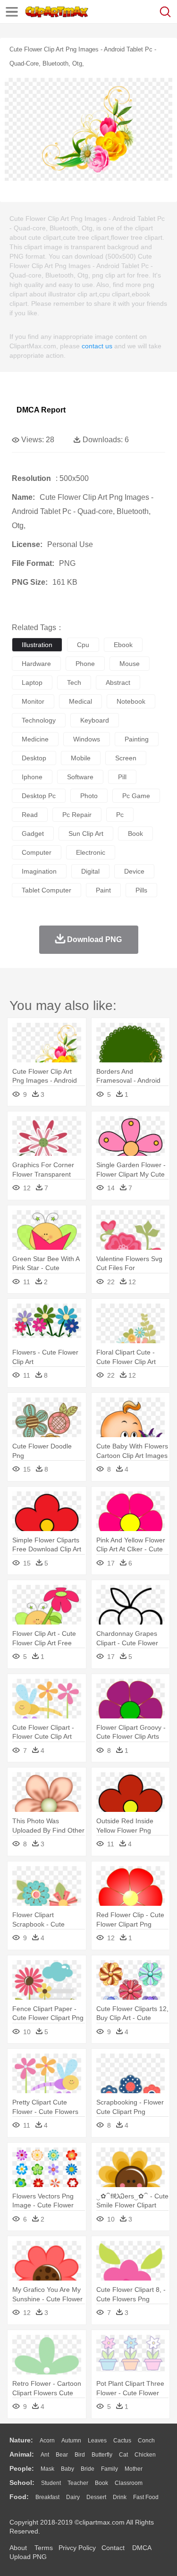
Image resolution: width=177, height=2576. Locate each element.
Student (51, 2483)
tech (74, 682)
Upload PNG (28, 2557)
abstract (118, 682)
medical (80, 701)
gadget (33, 833)
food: (19, 2497)
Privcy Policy (77, 2548)
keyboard (95, 720)
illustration (37, 645)
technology (39, 720)
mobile (81, 758)
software (80, 777)
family (110, 2469)
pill (122, 777)
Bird (80, 2455)
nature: (21, 2440)
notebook (131, 701)
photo (89, 796)
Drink (120, 2497)
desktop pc (39, 796)
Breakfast (47, 2497)
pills (141, 890)
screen (126, 758)
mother (134, 2469)
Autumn (71, 2441)
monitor (33, 701)
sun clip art (86, 833)
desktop (34, 758)
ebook (123, 645)
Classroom (129, 2483)
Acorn (47, 2441)
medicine (35, 739)
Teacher (78, 2483)
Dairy (73, 2497)
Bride (88, 2469)
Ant (45, 2455)
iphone (32, 777)
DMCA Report (41, 410)
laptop (32, 682)
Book (101, 2483)
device (134, 871)
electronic (91, 852)
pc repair (77, 815)
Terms (44, 2548)
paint (103, 890)
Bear (62, 2455)
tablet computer (46, 890)
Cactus (122, 2441)
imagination (39, 871)
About (18, 2548)
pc (120, 815)
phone (85, 664)
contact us (97, 346)
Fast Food (146, 2497)
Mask (47, 2469)
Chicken (145, 2455)
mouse (130, 664)
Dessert (96, 2497)
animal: (22, 2454)
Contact (113, 2548)
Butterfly (102, 2455)
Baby (67, 2469)
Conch (146, 2441)
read (30, 815)
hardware (36, 664)
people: (22, 2468)
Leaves (97, 2441)
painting (137, 739)
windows (87, 739)
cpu (83, 645)
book (135, 833)
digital (90, 871)
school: (22, 2483)
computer (37, 852)
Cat (123, 2455)
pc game (136, 796)
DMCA (142, 2548)
